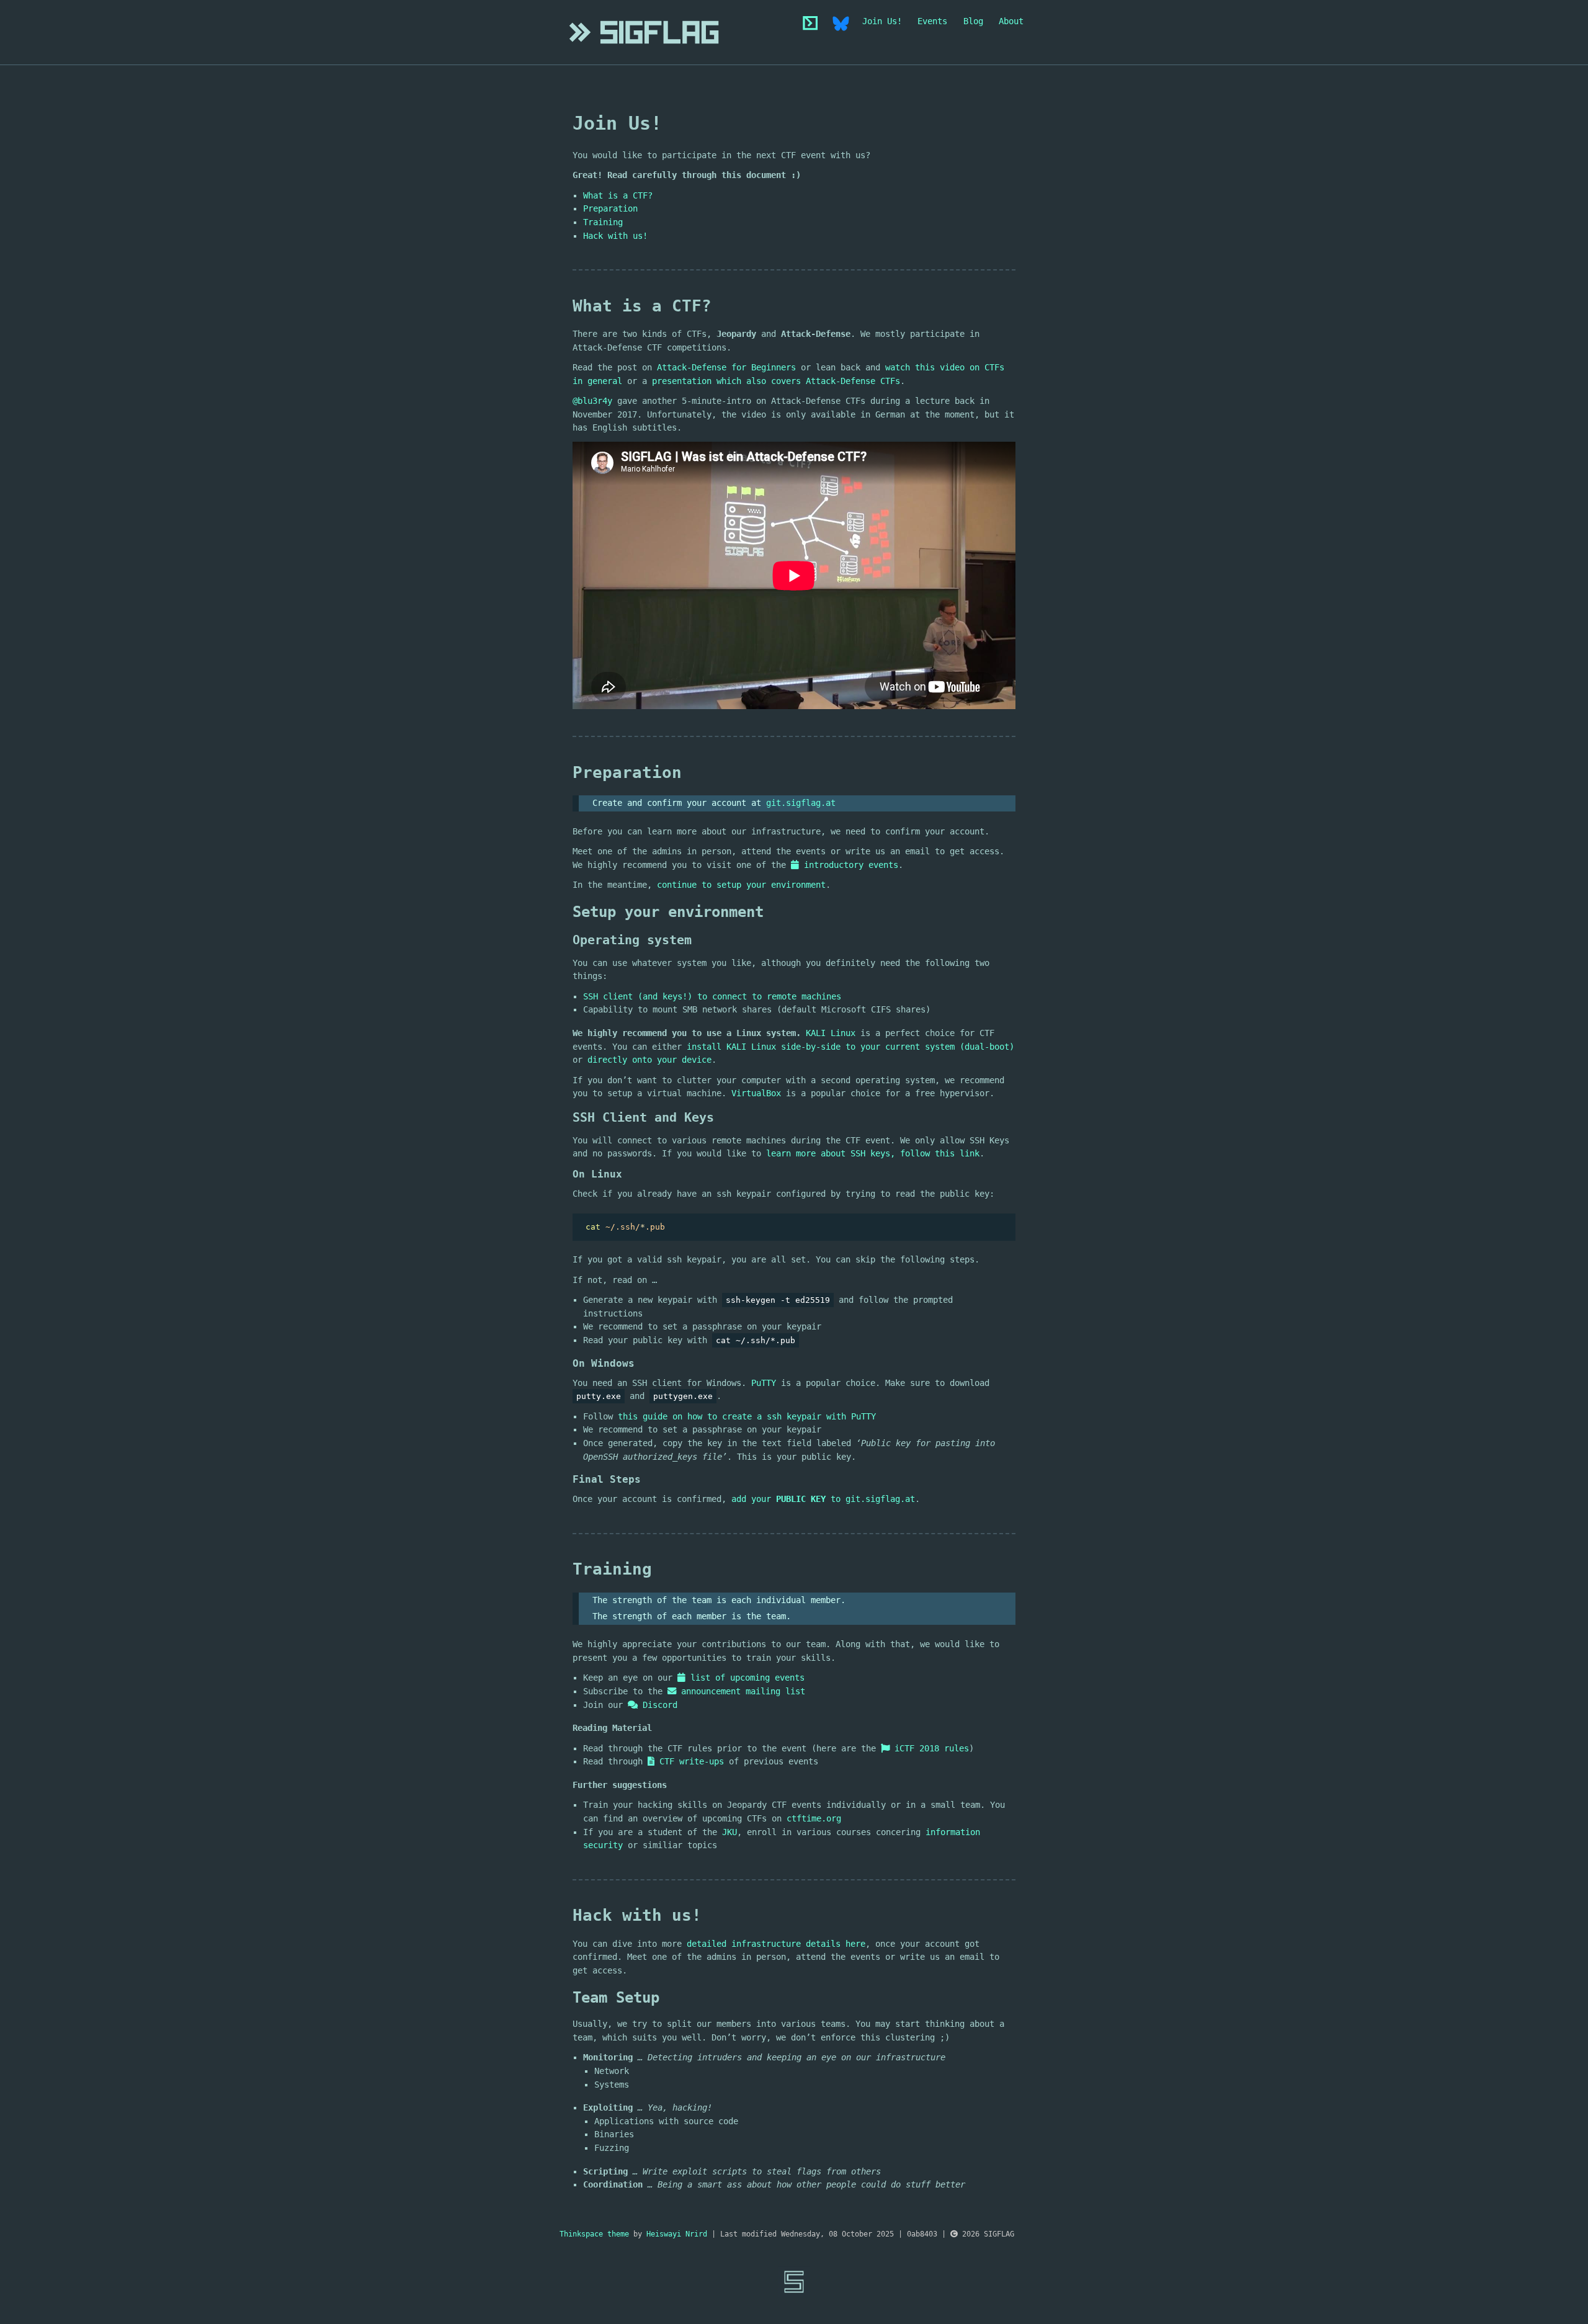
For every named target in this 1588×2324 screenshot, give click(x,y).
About (1011, 21)
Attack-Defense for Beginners (726, 367)
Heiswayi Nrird (677, 2234)
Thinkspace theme (594, 2234)
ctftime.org (814, 1818)
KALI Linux (831, 1033)
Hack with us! (615, 236)
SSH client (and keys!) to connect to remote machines (712, 996)
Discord (658, 1705)
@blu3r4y (592, 401)
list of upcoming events (745, 1678)
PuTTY (764, 1383)
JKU (729, 1832)
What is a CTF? (618, 195)
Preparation (610, 208)
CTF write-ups (689, 1761)
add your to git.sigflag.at (823, 1499)
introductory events (849, 865)
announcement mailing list (741, 1691)
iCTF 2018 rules (929, 1748)
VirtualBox (756, 1093)
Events (932, 21)
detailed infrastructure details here (776, 1944)
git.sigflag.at (801, 803)
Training (603, 222)
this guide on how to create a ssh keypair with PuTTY (747, 1416)
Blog (973, 21)
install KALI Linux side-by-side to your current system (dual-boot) (850, 1047)
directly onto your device (649, 1060)
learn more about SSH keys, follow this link (873, 1153)
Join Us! (882, 21)
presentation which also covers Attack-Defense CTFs (776, 381)
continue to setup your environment (741, 885)
